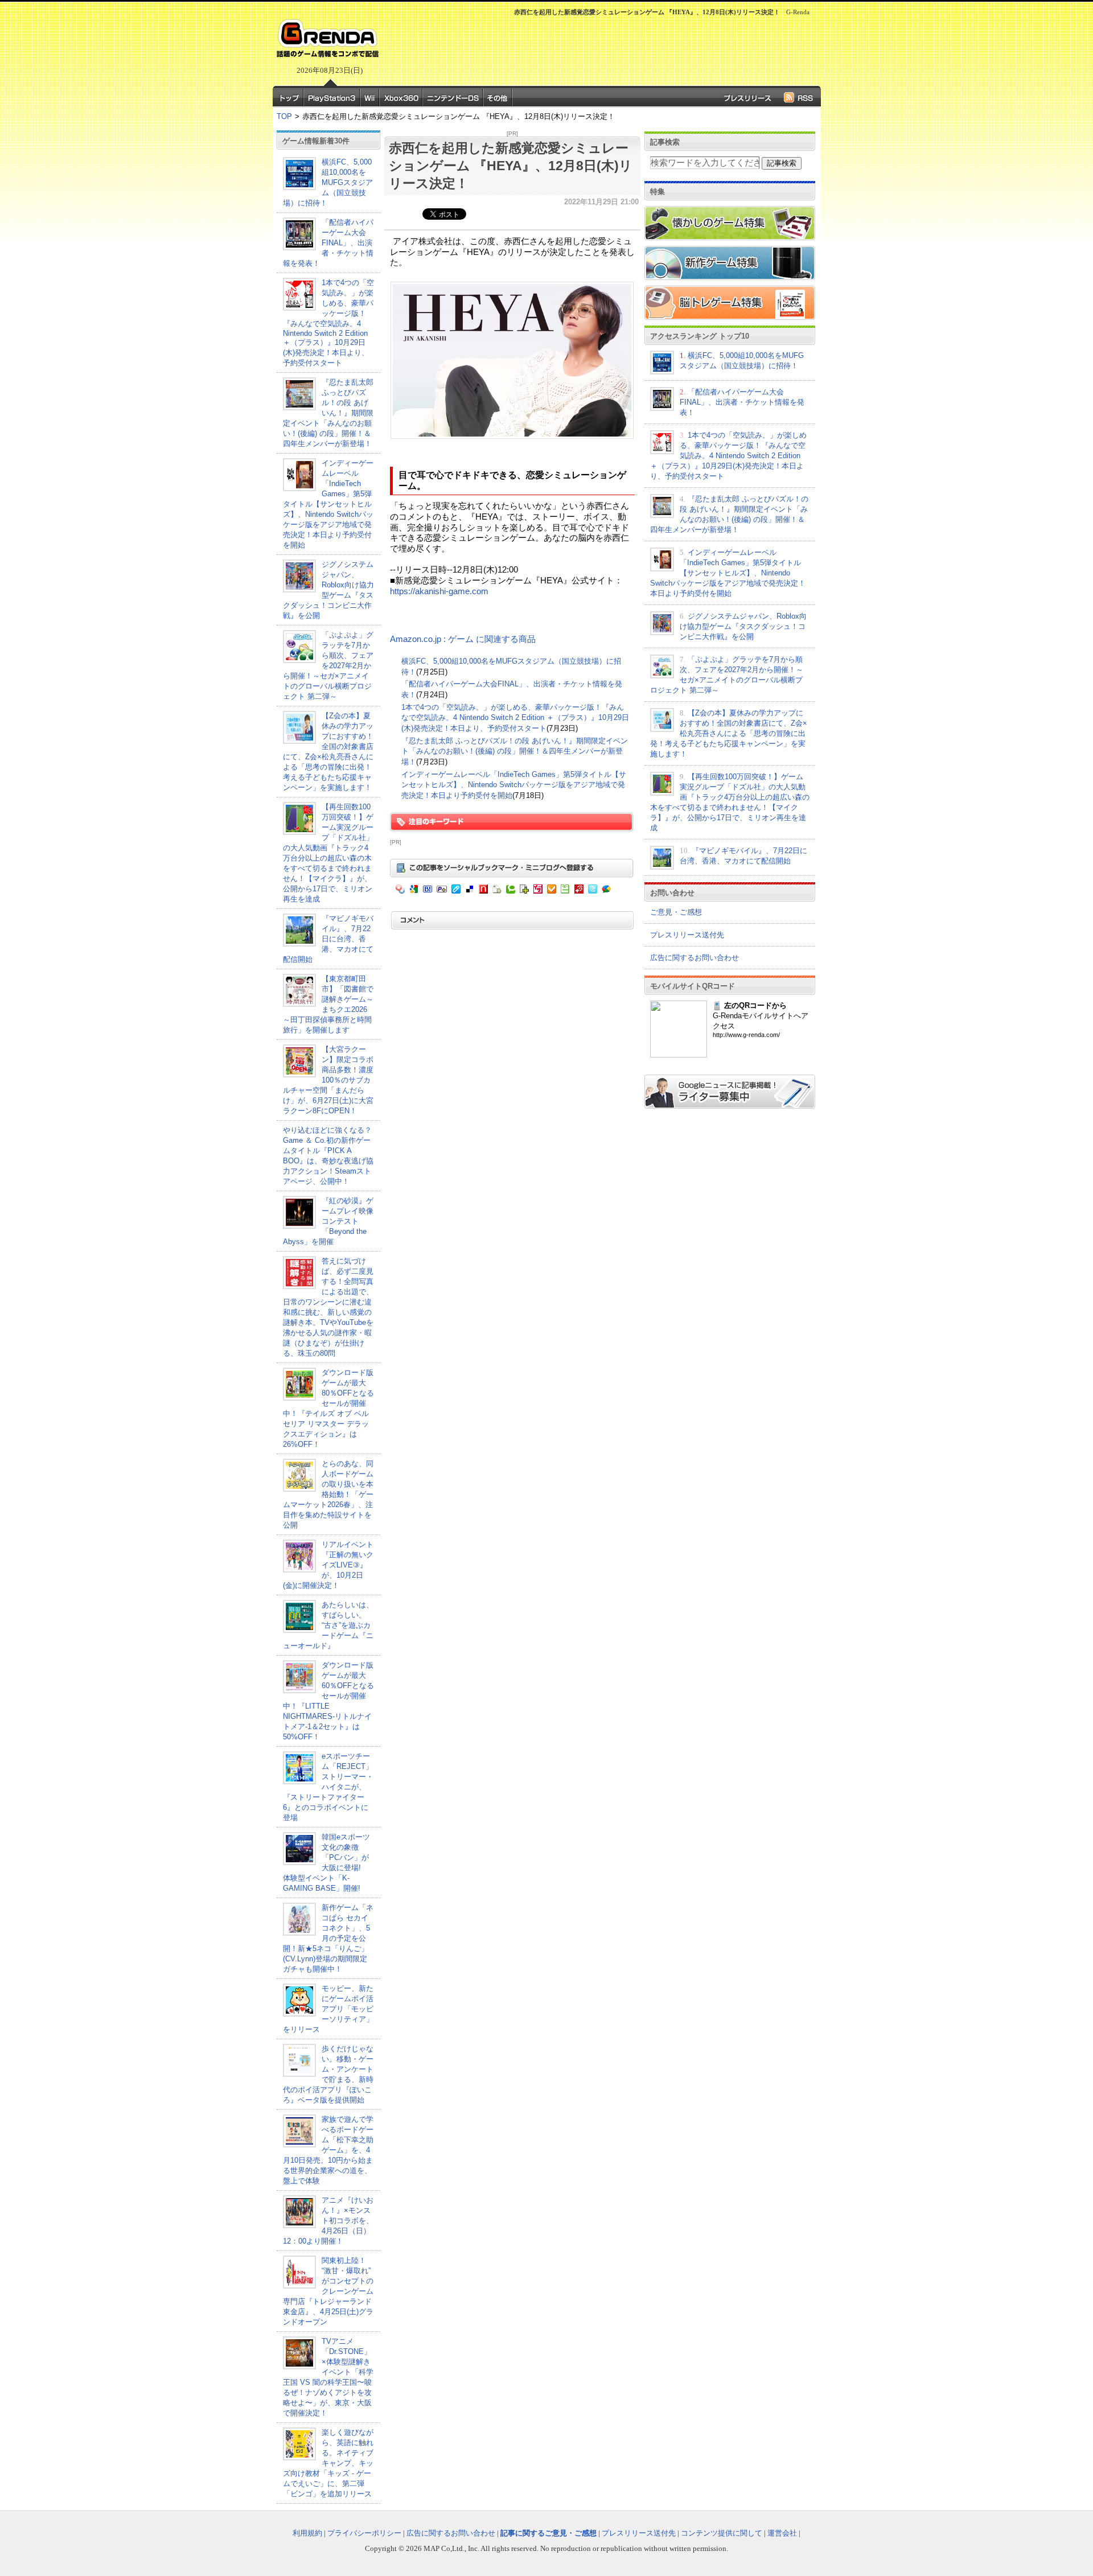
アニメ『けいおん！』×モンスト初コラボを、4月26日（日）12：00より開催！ (328, 2221)
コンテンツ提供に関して (722, 2533)
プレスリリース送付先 (687, 935)
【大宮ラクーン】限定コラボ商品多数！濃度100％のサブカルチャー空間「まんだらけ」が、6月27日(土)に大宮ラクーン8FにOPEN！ (328, 1080)
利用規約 (307, 2533)
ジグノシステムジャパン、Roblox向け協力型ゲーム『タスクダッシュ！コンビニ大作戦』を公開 (743, 626)
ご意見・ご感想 (676, 912)
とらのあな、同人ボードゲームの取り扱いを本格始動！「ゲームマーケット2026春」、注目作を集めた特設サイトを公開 (328, 1494)
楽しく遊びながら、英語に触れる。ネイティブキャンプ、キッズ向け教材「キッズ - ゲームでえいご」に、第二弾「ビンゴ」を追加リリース (328, 2463)
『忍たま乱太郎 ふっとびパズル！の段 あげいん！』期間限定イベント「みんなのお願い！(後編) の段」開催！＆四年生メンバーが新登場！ (328, 413)
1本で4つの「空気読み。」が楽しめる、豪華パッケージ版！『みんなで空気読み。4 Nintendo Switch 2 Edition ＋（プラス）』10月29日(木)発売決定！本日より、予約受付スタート (328, 323)
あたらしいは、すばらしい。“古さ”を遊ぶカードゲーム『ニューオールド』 (328, 1625)
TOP (284, 116)
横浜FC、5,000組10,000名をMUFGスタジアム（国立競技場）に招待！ (328, 182)
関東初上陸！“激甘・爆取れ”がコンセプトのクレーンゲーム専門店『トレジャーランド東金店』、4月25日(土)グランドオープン (328, 2291)
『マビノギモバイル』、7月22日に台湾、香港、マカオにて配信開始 (328, 939)
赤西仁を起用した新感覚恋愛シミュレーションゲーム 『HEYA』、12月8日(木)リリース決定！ (511, 166)
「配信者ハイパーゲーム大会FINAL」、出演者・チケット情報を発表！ (328, 243)
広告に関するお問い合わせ (695, 958)
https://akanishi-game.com (439, 591)
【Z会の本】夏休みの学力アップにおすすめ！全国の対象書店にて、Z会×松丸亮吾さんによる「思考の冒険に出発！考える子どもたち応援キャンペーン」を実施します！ (729, 733)
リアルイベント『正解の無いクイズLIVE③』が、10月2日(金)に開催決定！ (328, 1565)
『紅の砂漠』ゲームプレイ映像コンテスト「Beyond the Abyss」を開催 (328, 1221)
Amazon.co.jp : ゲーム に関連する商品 (463, 639)
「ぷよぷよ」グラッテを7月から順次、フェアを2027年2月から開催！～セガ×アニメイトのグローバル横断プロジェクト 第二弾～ (328, 666)
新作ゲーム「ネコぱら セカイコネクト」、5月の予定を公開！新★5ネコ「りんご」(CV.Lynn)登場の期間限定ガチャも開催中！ (328, 1938)
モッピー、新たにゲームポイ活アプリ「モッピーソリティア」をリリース (328, 2009)
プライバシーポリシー (364, 2533)
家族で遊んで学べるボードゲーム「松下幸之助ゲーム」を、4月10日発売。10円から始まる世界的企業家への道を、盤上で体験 (328, 2150)
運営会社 (782, 2533)
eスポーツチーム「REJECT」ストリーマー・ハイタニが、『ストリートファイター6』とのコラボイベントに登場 (328, 1787)
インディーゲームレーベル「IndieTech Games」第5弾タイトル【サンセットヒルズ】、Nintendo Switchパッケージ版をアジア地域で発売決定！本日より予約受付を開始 (328, 504)
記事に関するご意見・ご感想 (548, 2533)
